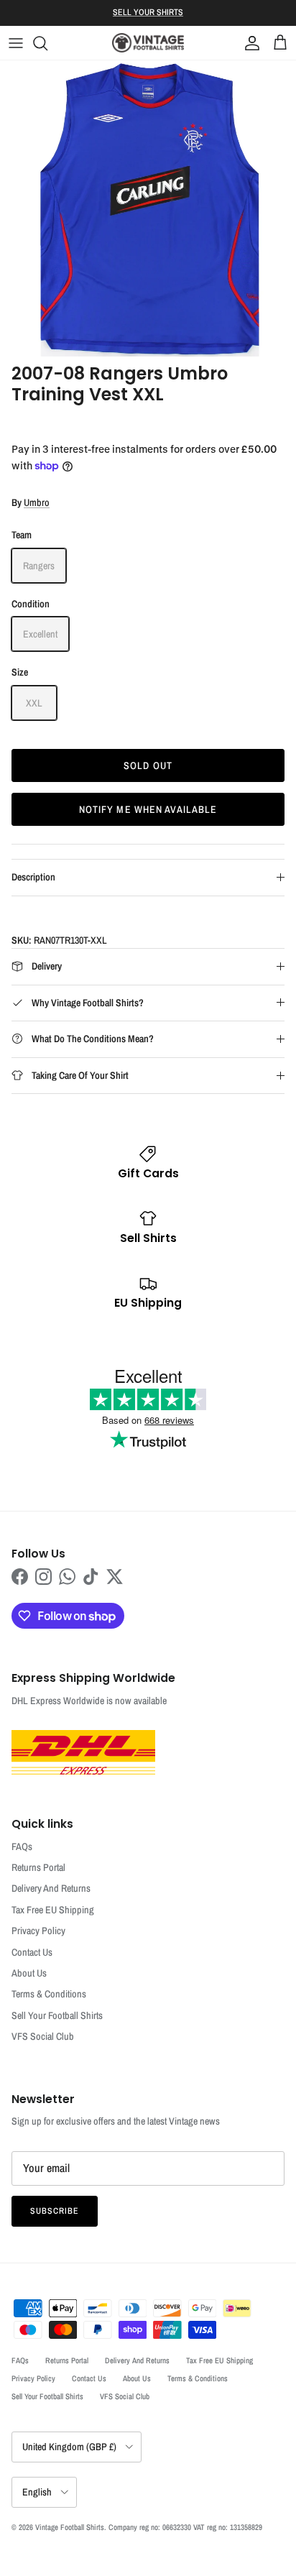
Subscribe (55, 2211)
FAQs (22, 1846)
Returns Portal (38, 1867)
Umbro (37, 502)
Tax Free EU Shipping (53, 1910)
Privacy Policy (38, 1931)
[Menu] (16, 43)
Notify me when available (148, 809)
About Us (29, 1973)
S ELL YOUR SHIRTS (148, 12)
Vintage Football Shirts (70, 2527)
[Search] (47, 43)
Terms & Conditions (49, 1994)
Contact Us (32, 1952)
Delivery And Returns (51, 1888)
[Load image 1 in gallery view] (148, 208)
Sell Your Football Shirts (57, 2015)
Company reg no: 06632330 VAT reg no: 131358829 (185, 2527)
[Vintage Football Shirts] (148, 43)
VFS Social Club (43, 2036)
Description (33, 877)
